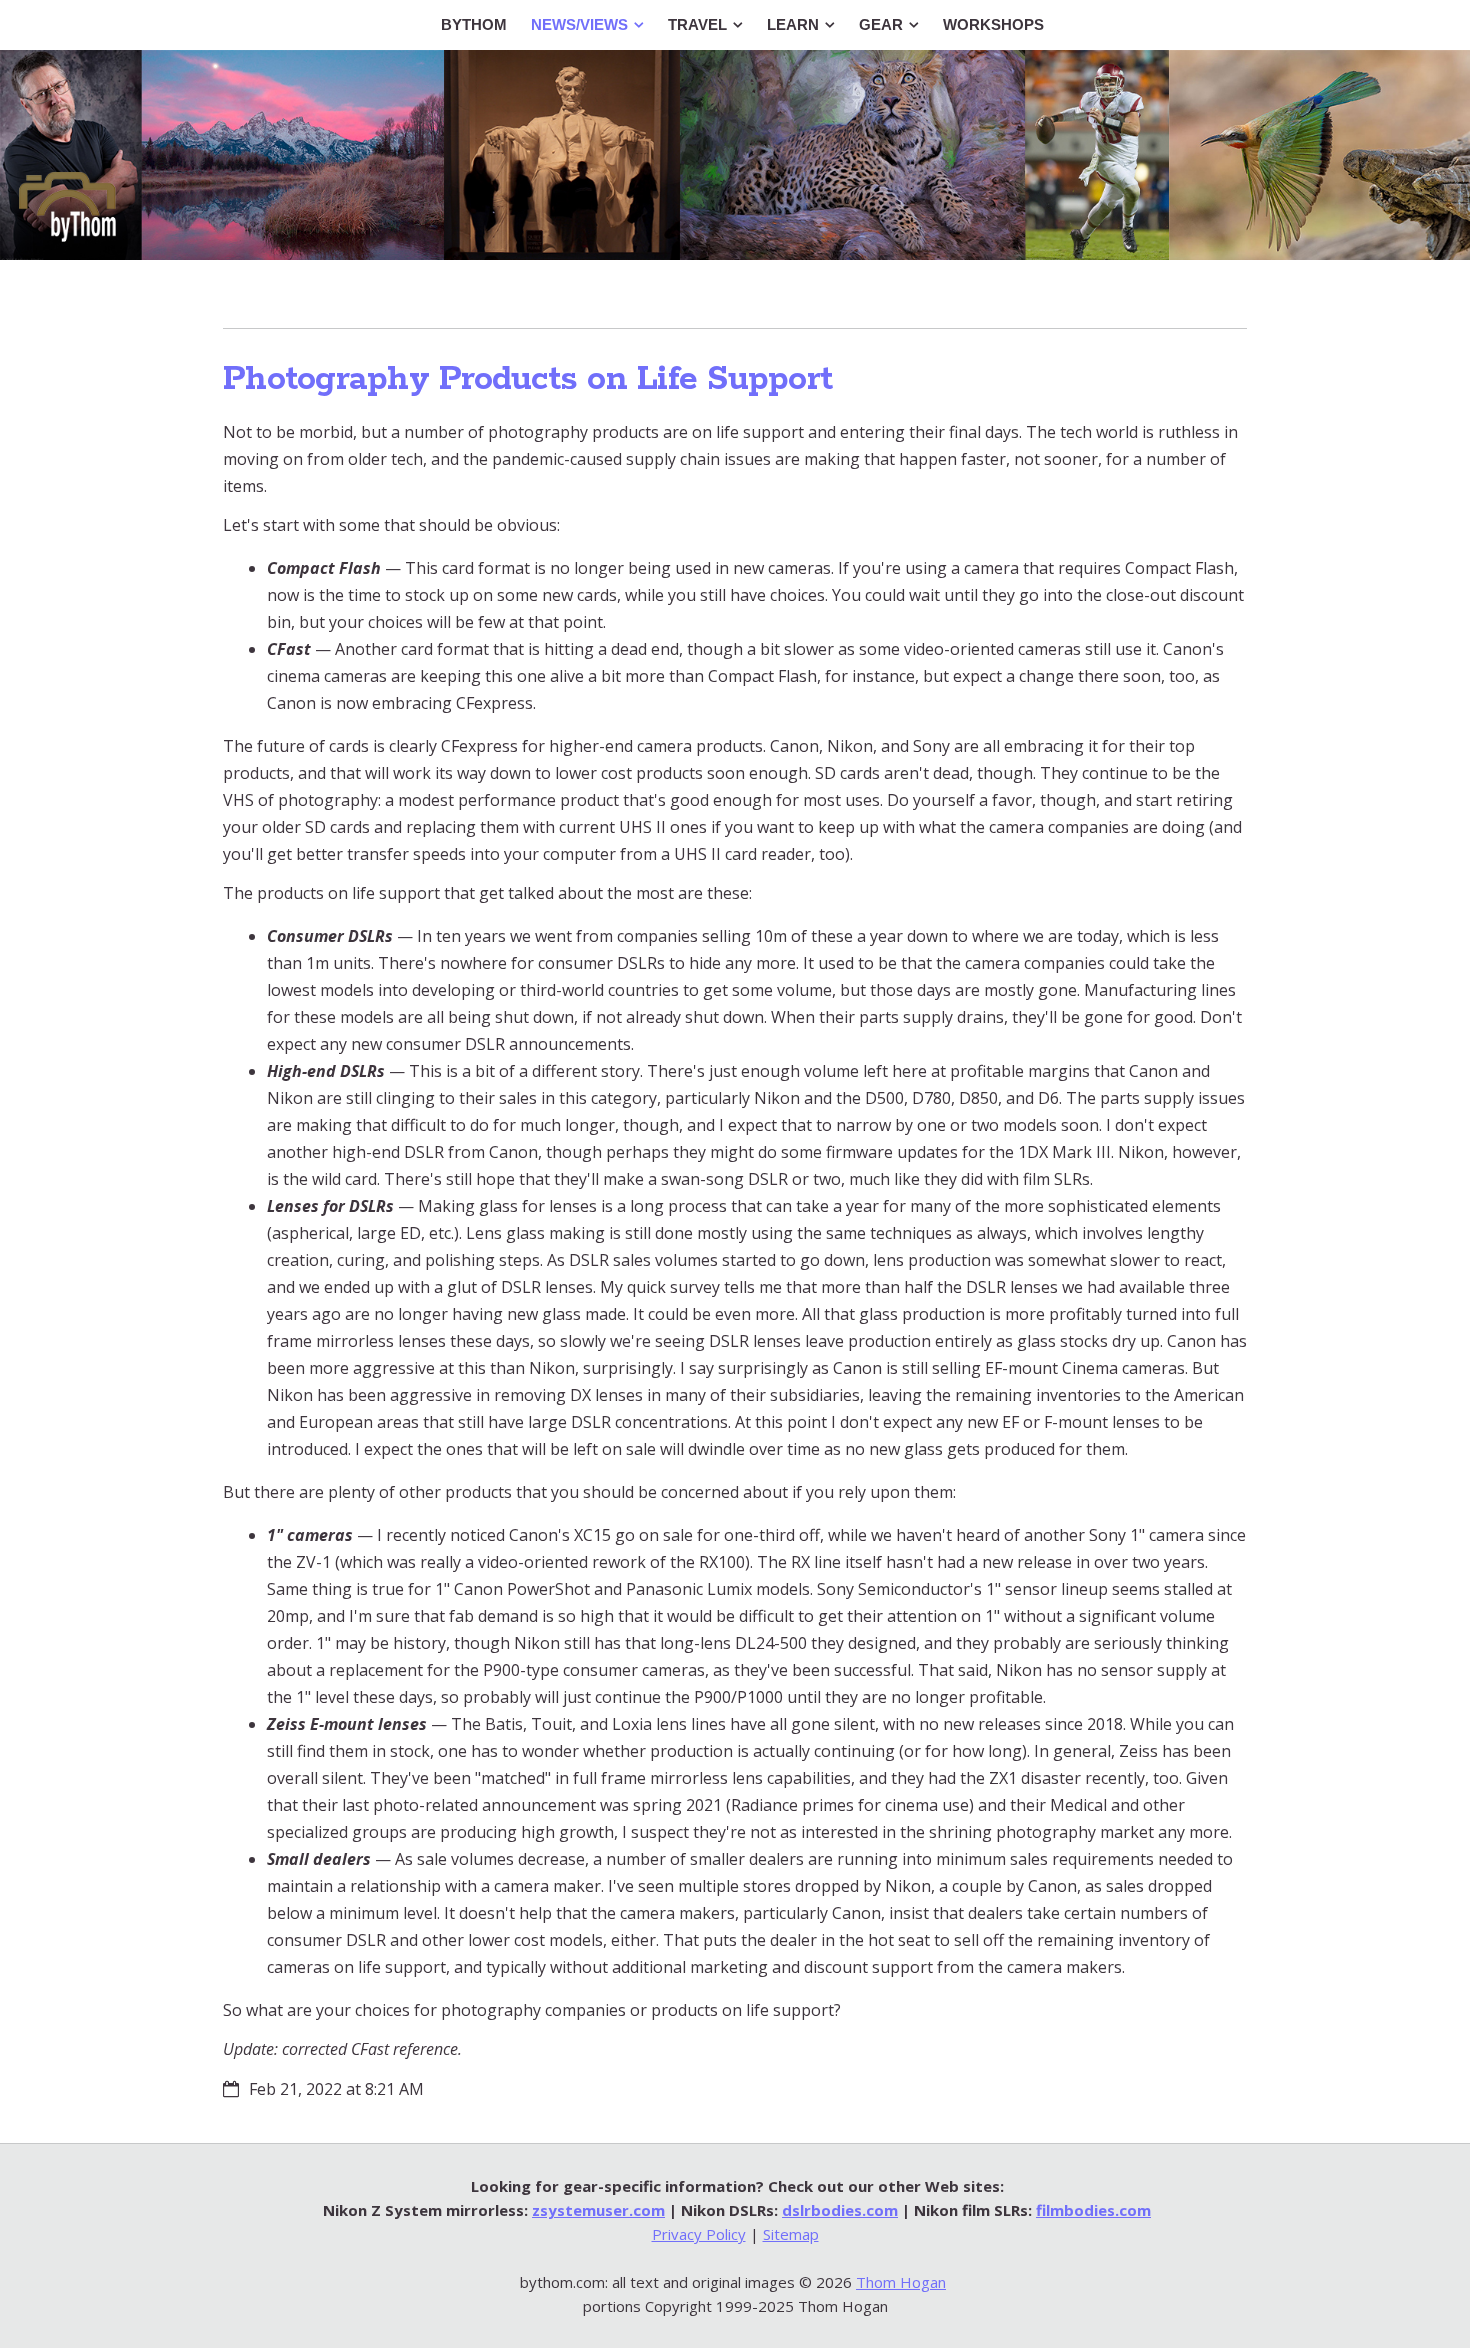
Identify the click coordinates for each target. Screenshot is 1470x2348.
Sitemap (791, 2234)
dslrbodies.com (840, 2210)
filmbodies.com (1093, 2210)
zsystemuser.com (598, 2210)
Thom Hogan (901, 2282)
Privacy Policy (699, 2234)
